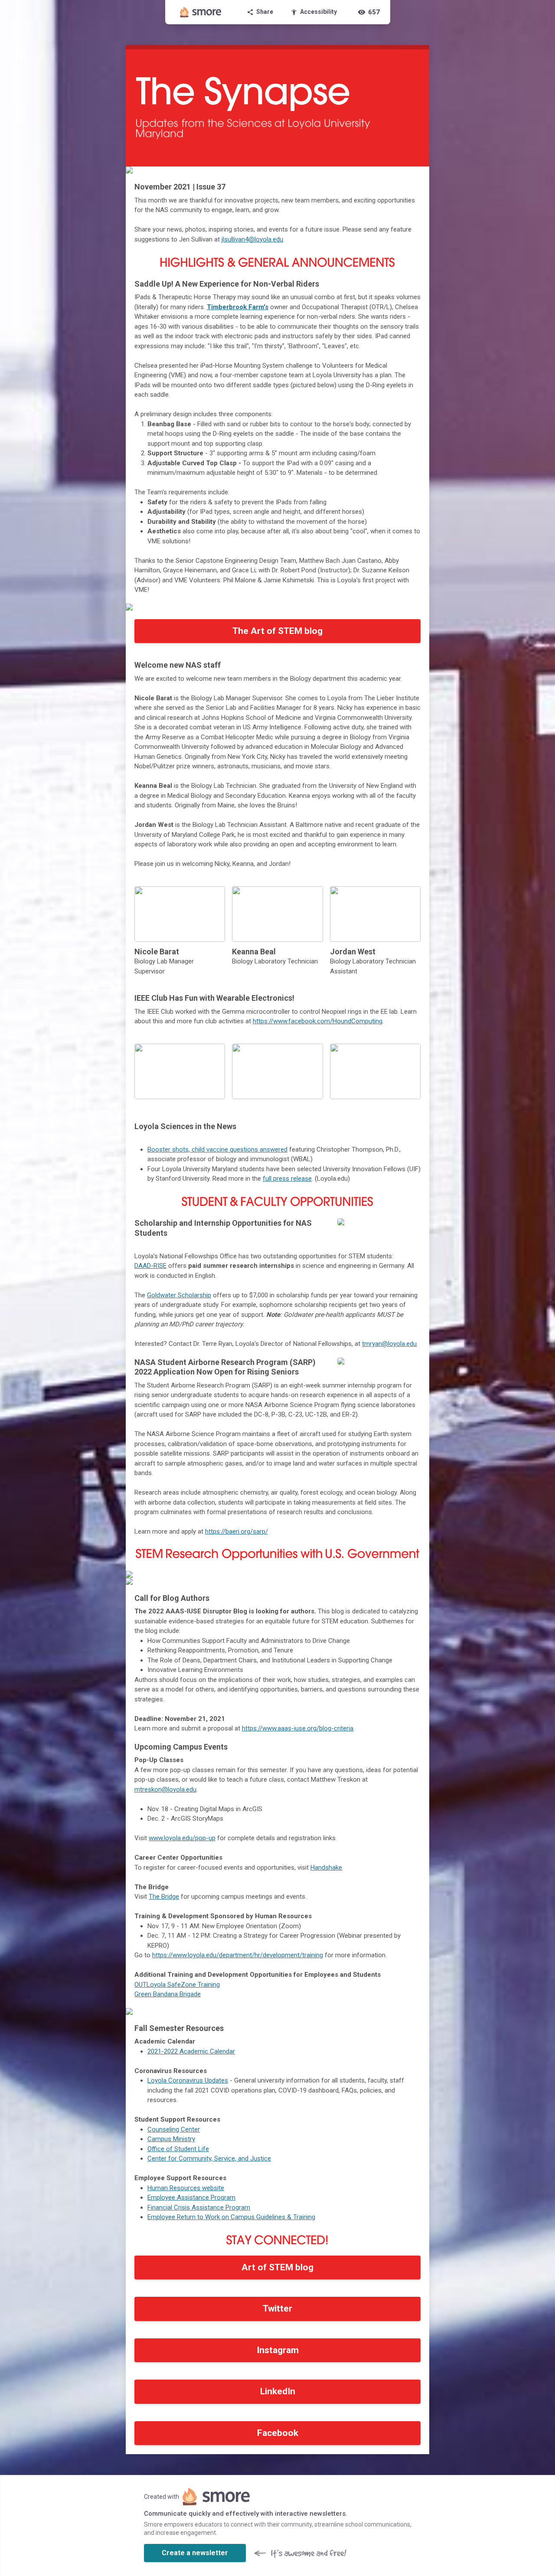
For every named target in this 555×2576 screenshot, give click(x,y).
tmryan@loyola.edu (389, 1344)
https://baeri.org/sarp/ (237, 1531)
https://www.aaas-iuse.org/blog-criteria (298, 1728)
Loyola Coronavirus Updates (188, 2080)
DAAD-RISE (150, 1266)
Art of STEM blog (277, 2267)
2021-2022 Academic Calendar (191, 2051)
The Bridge (164, 1897)
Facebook (278, 2433)
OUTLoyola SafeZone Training (177, 1985)
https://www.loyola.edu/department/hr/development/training (238, 1955)
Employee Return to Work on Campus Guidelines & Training (231, 2217)
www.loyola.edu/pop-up (182, 1838)
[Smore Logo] (201, 12)
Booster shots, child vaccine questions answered (217, 1149)
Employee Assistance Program (191, 2197)
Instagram (278, 2350)
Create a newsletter (195, 2553)
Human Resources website (186, 2188)
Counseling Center (174, 2129)
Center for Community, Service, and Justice (209, 2158)
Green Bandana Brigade (168, 1994)
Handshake (326, 1868)
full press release (287, 1179)
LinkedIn (278, 2391)
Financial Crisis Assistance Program (199, 2207)
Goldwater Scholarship (179, 1295)
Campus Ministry (171, 2139)
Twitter (277, 2308)
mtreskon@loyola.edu (165, 1789)
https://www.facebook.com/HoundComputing (318, 1021)
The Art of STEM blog (277, 631)
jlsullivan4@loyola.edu (252, 239)
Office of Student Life (178, 2149)
